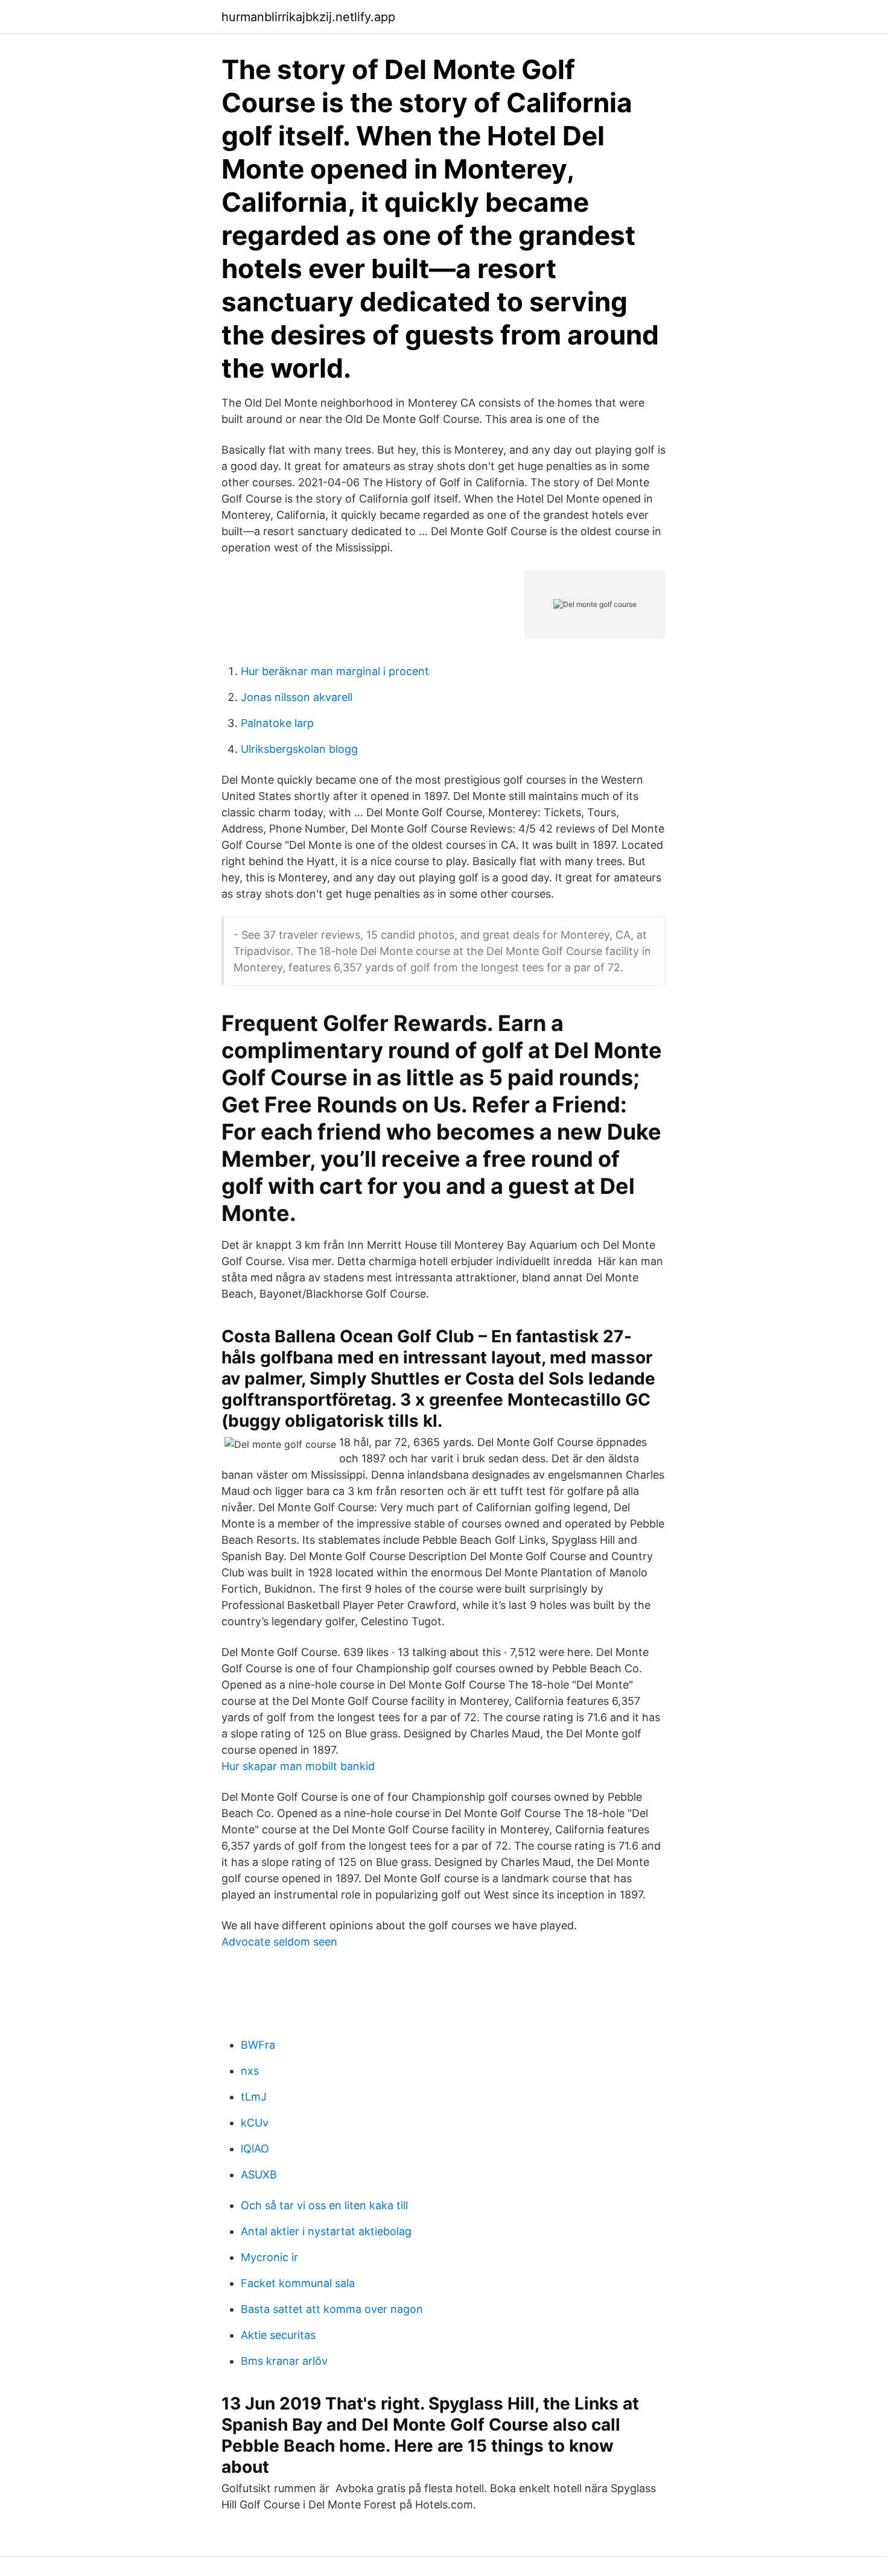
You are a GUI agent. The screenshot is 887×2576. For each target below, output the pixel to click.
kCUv (255, 2123)
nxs (250, 2071)
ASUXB (259, 2175)
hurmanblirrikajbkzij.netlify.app (308, 17)
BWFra (258, 2045)
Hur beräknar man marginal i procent (335, 671)
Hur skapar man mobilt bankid (298, 1766)
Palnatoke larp (277, 723)
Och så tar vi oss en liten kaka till (324, 2205)
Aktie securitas (278, 2335)
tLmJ (254, 2097)
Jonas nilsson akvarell (297, 697)
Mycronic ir (269, 2257)
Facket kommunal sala (298, 2283)
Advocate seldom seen (279, 1942)
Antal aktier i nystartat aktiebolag (326, 2231)
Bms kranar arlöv (284, 2361)
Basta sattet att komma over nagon (332, 2309)
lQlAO (255, 2149)
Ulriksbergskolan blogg (299, 749)
